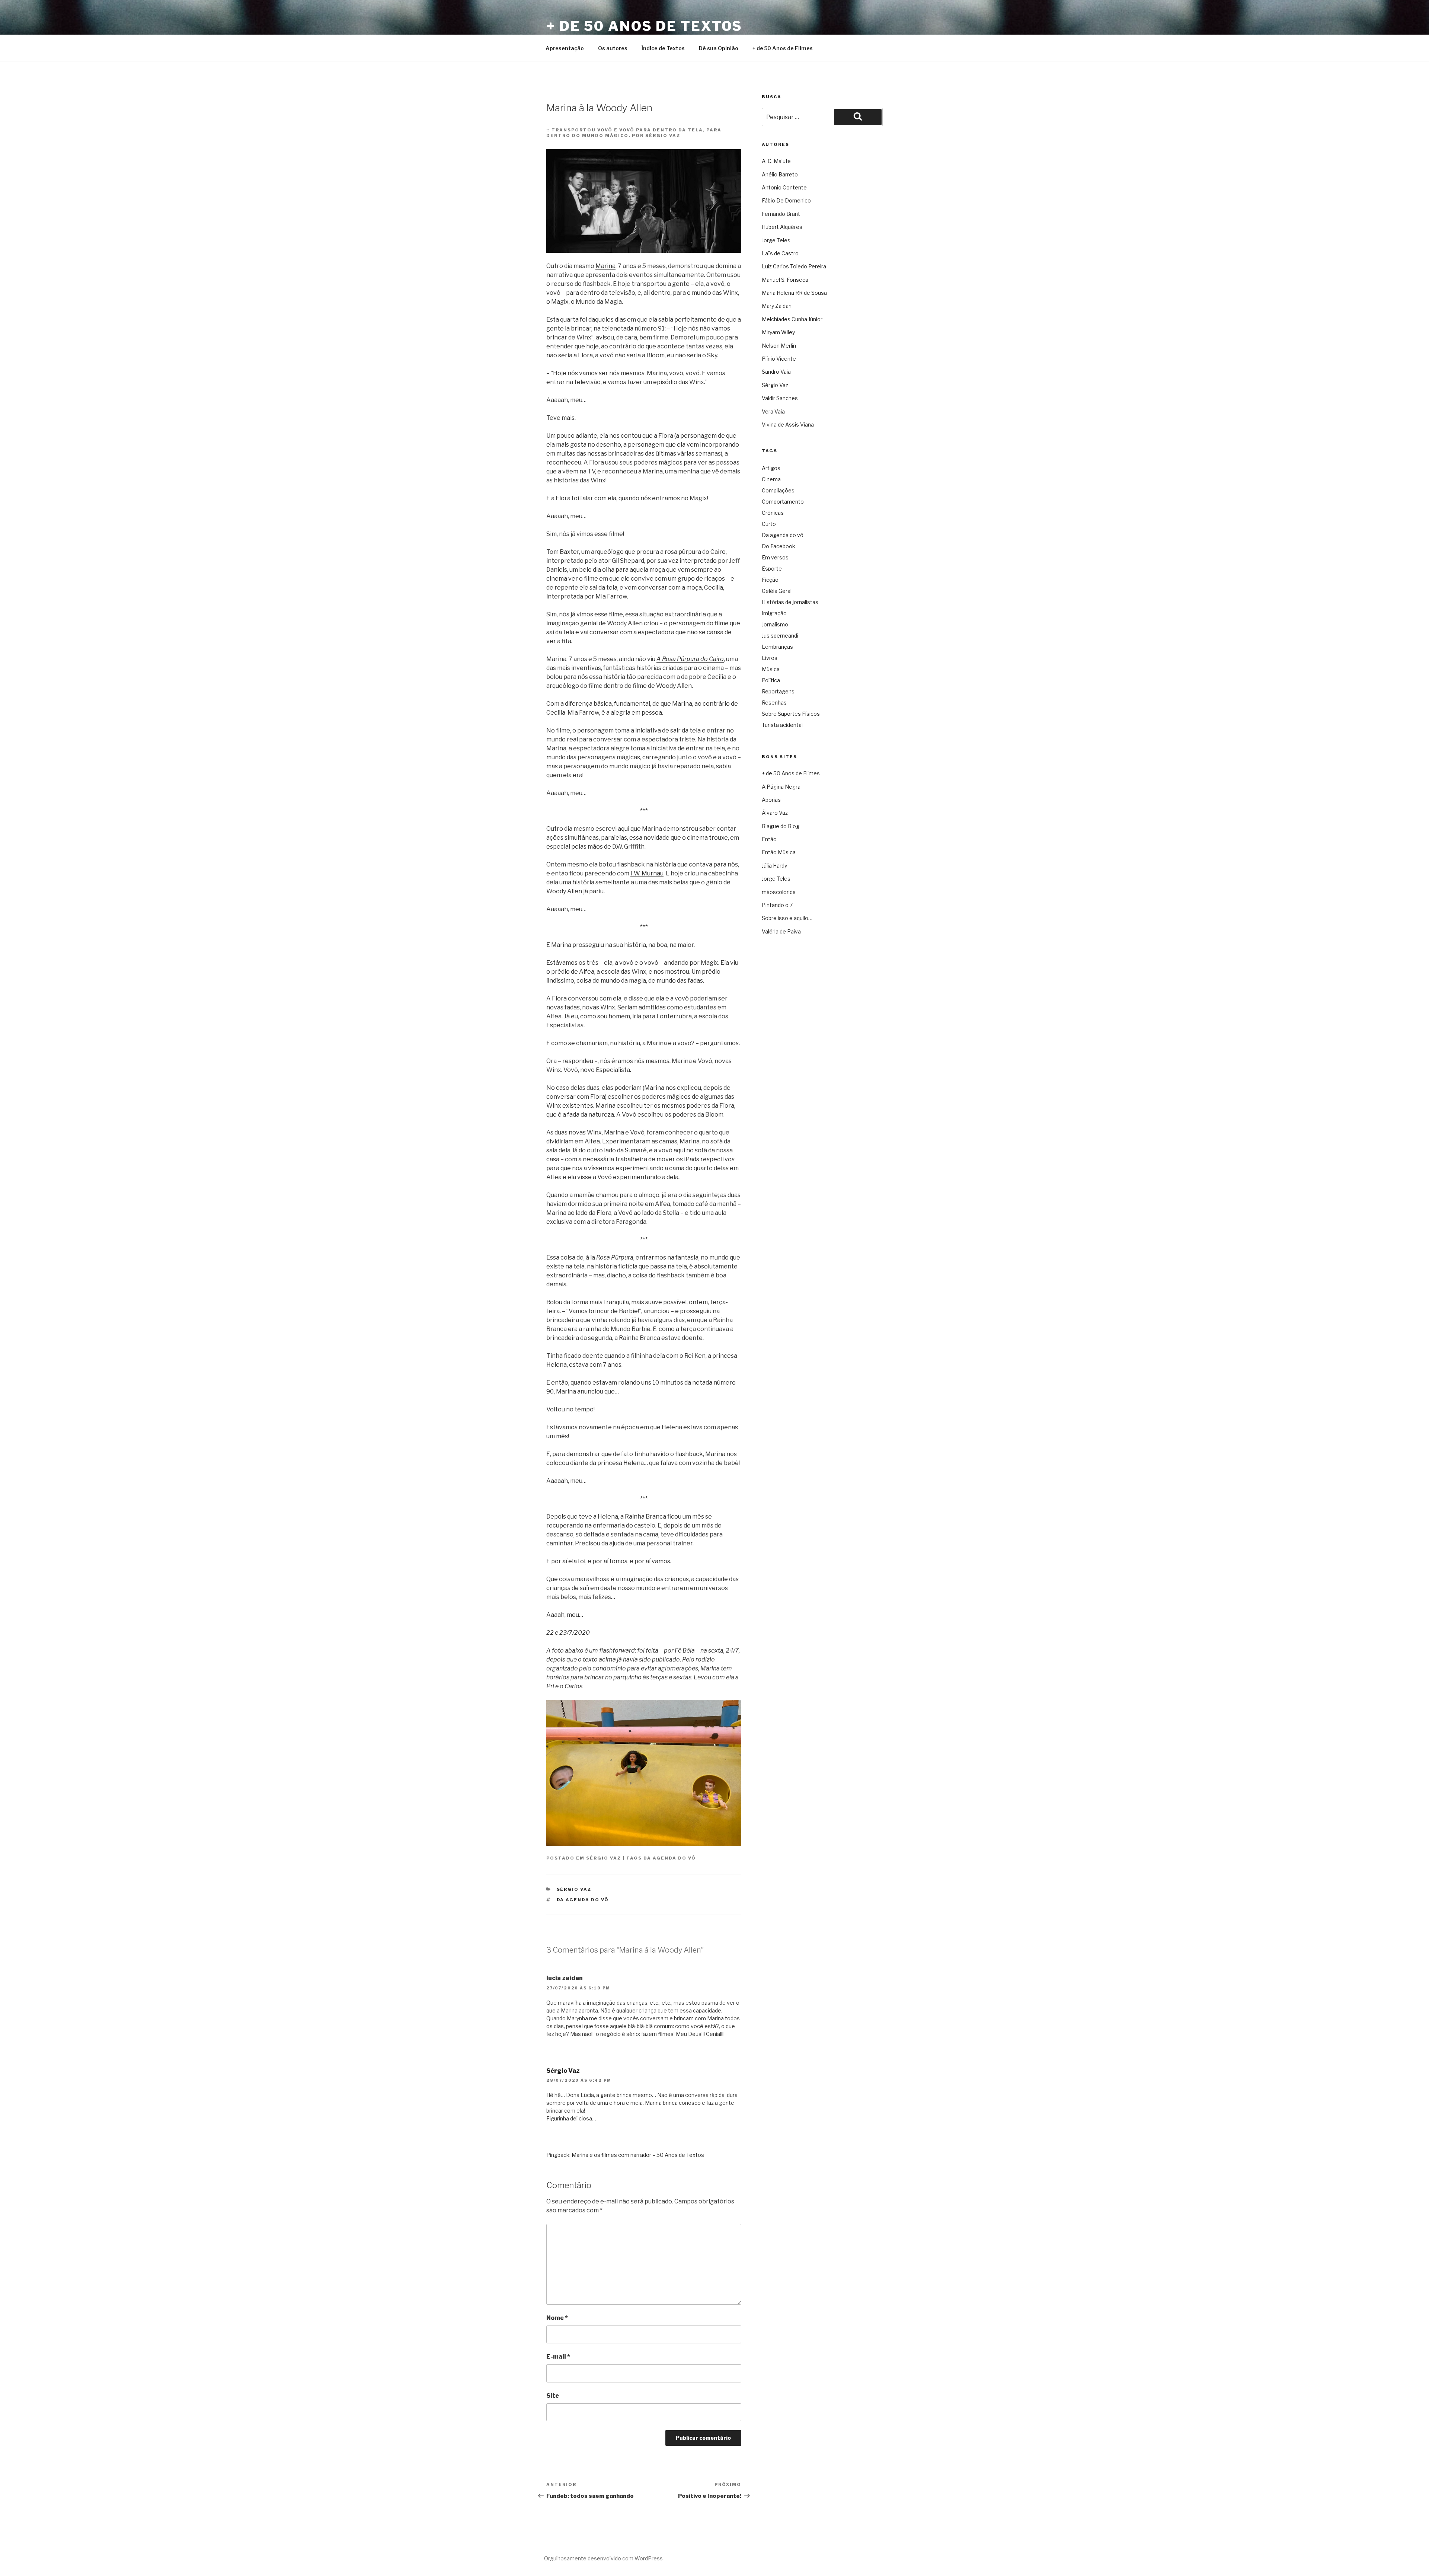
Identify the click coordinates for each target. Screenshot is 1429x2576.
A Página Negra (781, 787)
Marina (605, 266)
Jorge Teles (776, 240)
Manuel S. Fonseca (785, 280)
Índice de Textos (663, 48)
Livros (770, 658)
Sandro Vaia (776, 372)
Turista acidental (782, 725)
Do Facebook (779, 546)
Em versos (775, 557)
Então (769, 839)
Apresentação (565, 48)
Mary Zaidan (777, 306)
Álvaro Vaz (775, 813)
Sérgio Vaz (604, 1858)
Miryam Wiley (778, 332)
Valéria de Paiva (781, 931)
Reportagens (778, 691)
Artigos (771, 468)
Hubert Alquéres (782, 227)
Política (771, 680)
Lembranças (777, 647)
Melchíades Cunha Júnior (792, 319)
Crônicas (773, 513)
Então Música (779, 852)
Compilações (778, 490)
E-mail (558, 2357)
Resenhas (774, 703)
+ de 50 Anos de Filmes (783, 48)
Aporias (771, 800)
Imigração (774, 613)
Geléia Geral (777, 591)
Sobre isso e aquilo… (787, 918)
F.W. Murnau (647, 873)
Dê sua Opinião (719, 48)
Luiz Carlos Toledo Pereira (794, 266)
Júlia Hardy (774, 866)
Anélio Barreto (780, 174)
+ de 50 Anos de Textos (644, 26)
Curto (769, 524)
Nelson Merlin (779, 346)
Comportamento (783, 502)
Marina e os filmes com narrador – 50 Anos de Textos (638, 2155)
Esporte (772, 569)
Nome (557, 2318)
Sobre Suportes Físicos (791, 714)
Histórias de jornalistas (790, 602)
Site (553, 2396)
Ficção (770, 580)
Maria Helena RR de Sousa (794, 293)
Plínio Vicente (779, 359)
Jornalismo (775, 624)
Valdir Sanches (780, 398)
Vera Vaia (773, 411)
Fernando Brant (781, 214)
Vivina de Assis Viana (788, 424)
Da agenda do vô (670, 1858)
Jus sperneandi (780, 636)
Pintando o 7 (777, 905)
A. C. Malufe (776, 161)
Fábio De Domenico (786, 200)
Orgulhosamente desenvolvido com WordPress (603, 2558)
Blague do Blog (781, 826)
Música (771, 669)
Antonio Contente (784, 187)
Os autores (613, 48)
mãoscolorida (779, 892)
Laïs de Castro (780, 253)
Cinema (771, 479)
